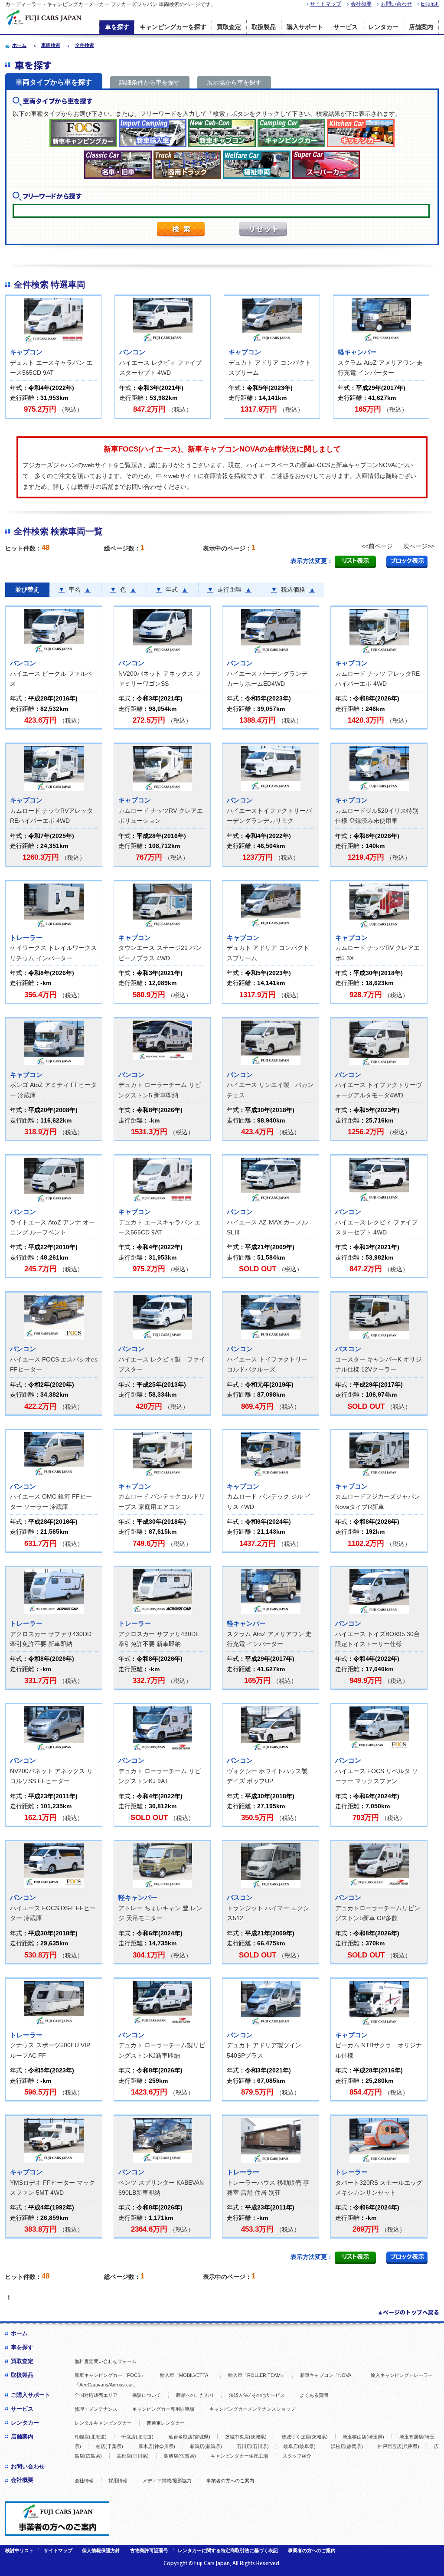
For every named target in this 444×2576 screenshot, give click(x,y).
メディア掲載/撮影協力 (167, 2481)
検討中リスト (20, 2550)
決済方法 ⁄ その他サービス (257, 2395)
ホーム (19, 2333)
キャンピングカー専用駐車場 (163, 2409)
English (430, 4)
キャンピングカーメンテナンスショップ (252, 2409)
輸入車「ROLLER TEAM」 (257, 2375)
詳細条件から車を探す (150, 82)
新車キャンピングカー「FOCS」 (110, 2375)
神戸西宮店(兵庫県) (398, 2446)
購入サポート (305, 27)
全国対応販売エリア (96, 2395)
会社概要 (361, 4)
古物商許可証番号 (149, 2550)
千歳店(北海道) (137, 2437)
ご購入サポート (31, 2395)
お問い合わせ (396, 4)
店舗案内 (421, 27)
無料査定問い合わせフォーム (106, 2361)
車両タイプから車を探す (54, 82)
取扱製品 (264, 27)
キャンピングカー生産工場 (239, 2456)
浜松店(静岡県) (347, 2446)
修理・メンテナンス (96, 2409)
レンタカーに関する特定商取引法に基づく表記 (228, 2550)
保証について (147, 2395)
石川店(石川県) (253, 2446)
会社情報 (84, 2481)
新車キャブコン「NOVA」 (328, 2375)
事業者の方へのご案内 (230, 2481)
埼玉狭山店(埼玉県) (363, 2437)
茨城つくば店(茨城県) (305, 2437)
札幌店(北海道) (91, 2437)
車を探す (117, 27)
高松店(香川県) (133, 2456)
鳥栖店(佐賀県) (180, 2456)
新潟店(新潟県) (206, 2446)
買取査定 (229, 27)
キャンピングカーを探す (173, 27)
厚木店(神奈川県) (157, 2446)
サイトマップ (326, 4)
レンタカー (383, 27)
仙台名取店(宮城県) (189, 2437)
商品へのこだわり (195, 2395)
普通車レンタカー (166, 2423)
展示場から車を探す (234, 82)
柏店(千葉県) (109, 2446)
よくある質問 (314, 2395)
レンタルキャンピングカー (103, 2423)
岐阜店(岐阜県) (300, 2446)
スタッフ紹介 (297, 2456)
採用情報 (118, 2481)
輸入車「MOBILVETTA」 (186, 2375)
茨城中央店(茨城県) (246, 2437)
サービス (346, 27)
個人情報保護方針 (101, 2550)
